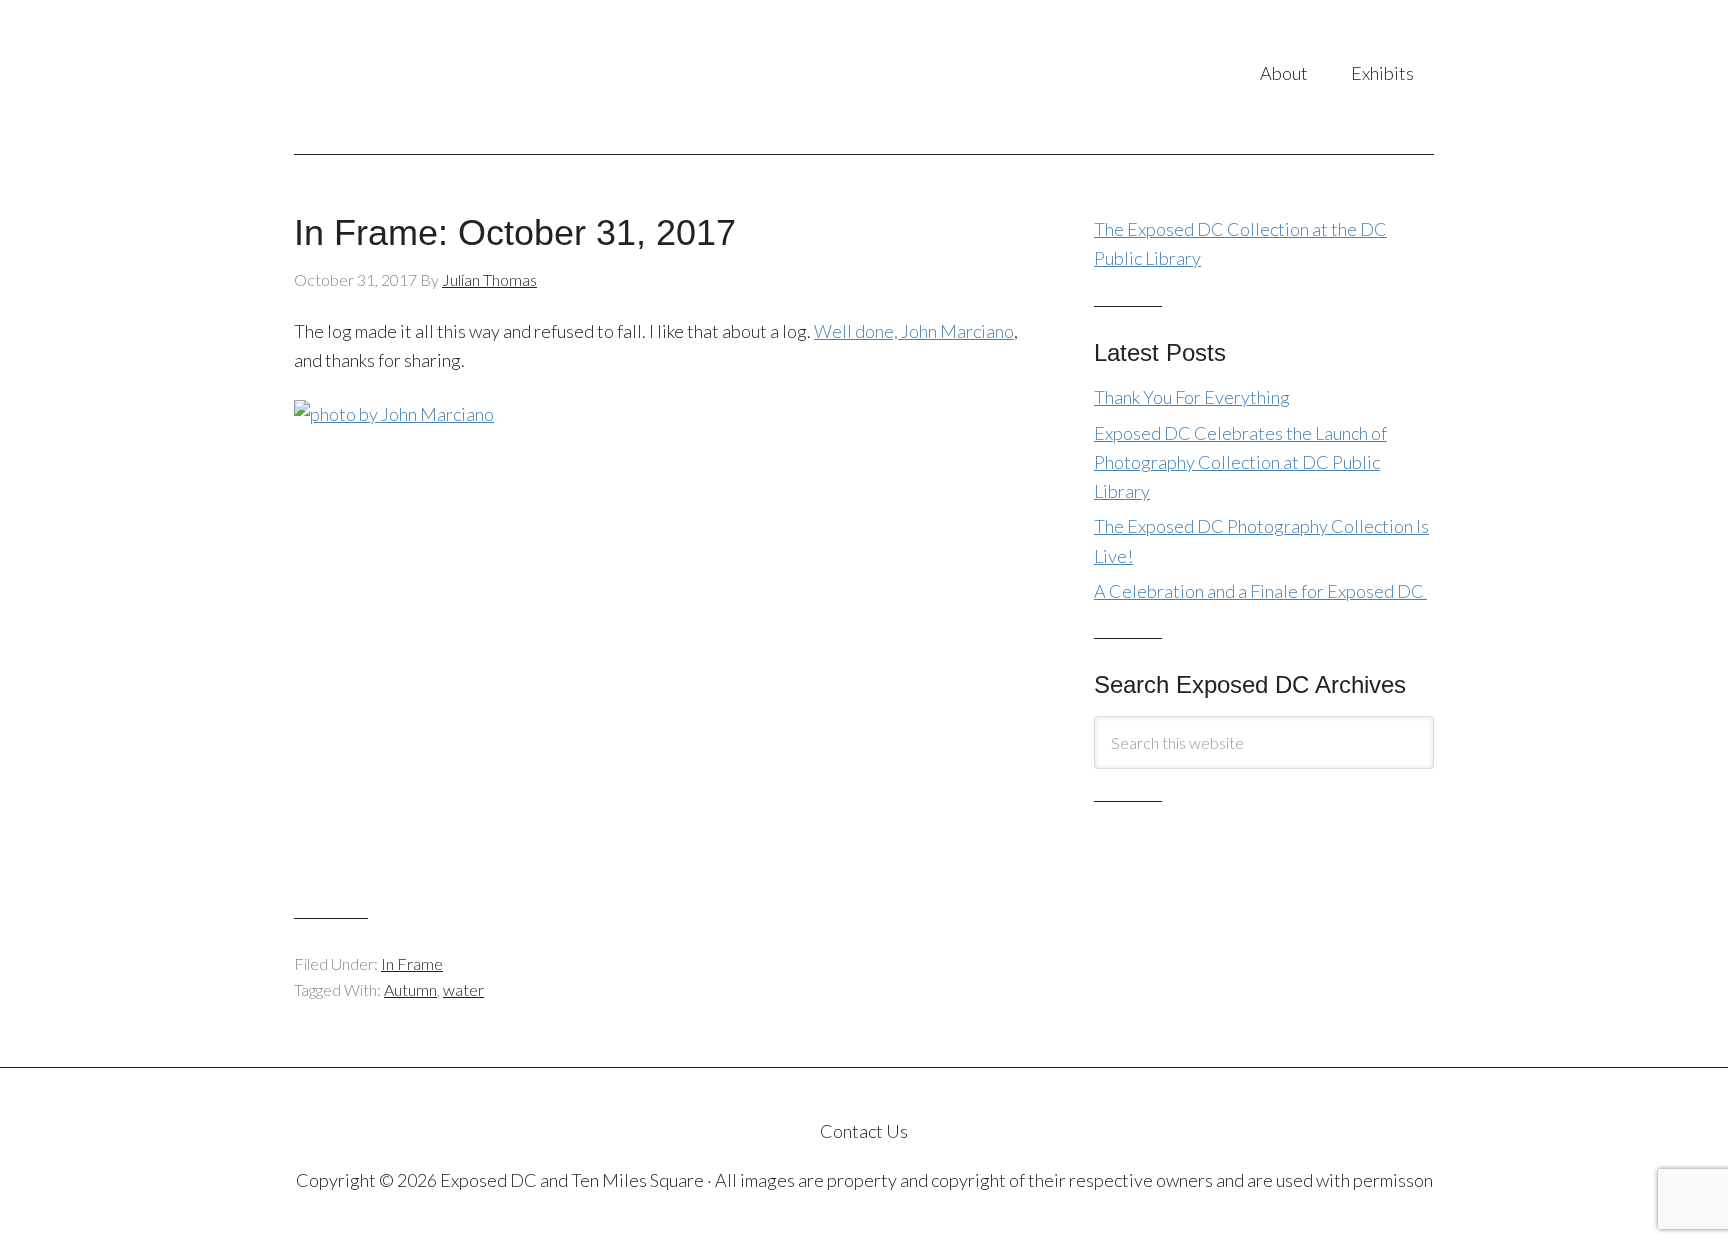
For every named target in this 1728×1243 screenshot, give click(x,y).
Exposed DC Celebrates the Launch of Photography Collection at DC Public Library (1240, 462)
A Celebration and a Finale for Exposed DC (1260, 591)
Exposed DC (493, 77)
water (463, 989)
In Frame (412, 963)
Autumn (410, 989)
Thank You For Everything (1192, 397)
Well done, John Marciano (914, 331)
